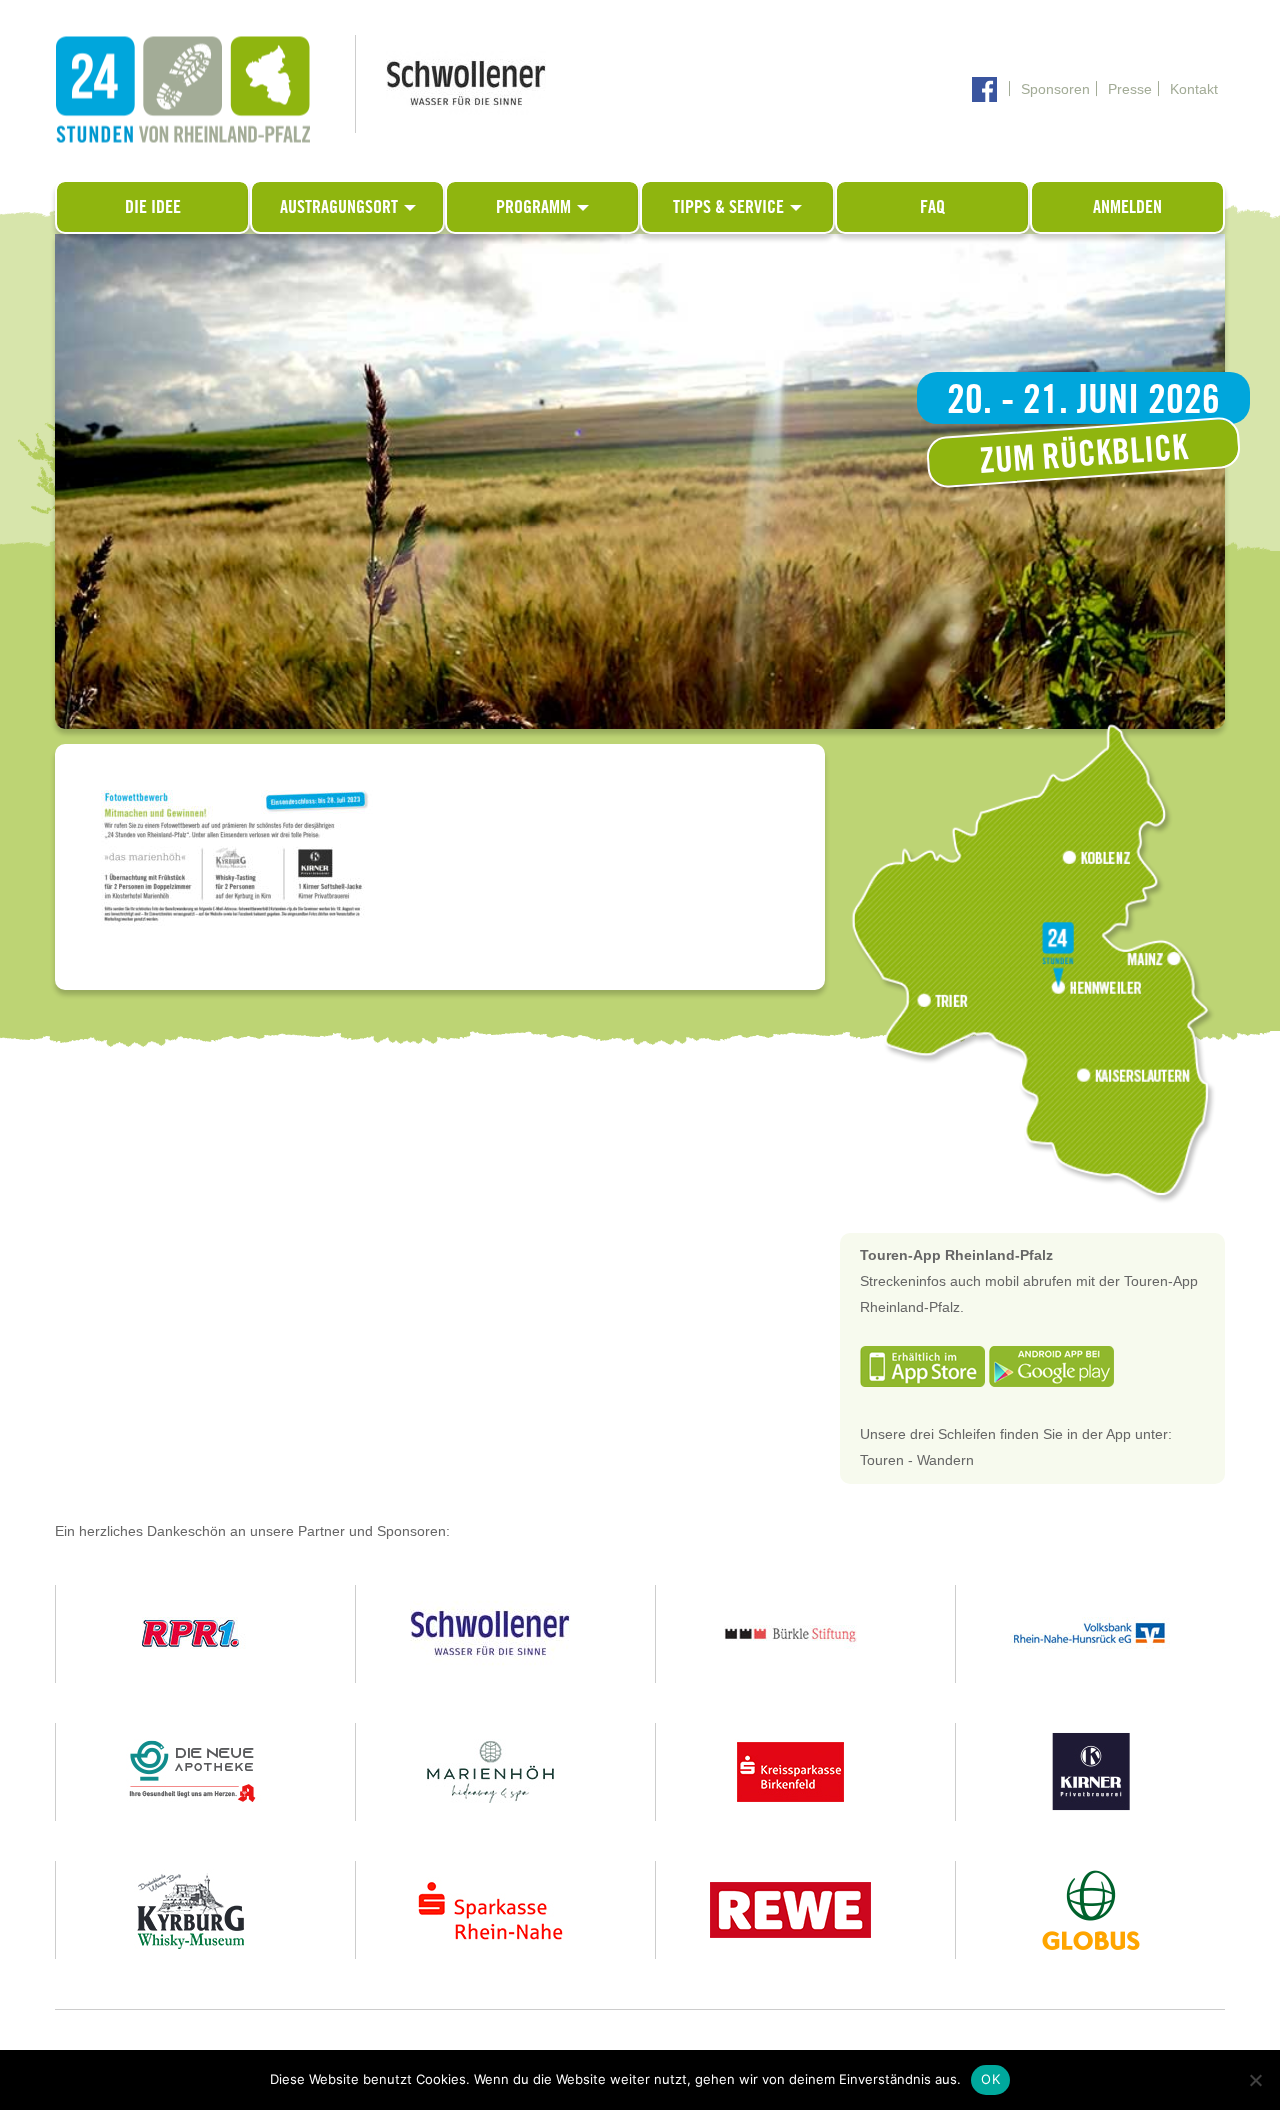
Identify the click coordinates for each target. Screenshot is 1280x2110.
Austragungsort (341, 206)
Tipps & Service (730, 206)
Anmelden (1127, 206)
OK (990, 2079)
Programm (535, 206)
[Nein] (1255, 2080)
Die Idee (153, 206)
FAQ (932, 206)
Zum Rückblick (1083, 452)
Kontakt (1194, 89)
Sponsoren (1055, 89)
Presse (1130, 89)
